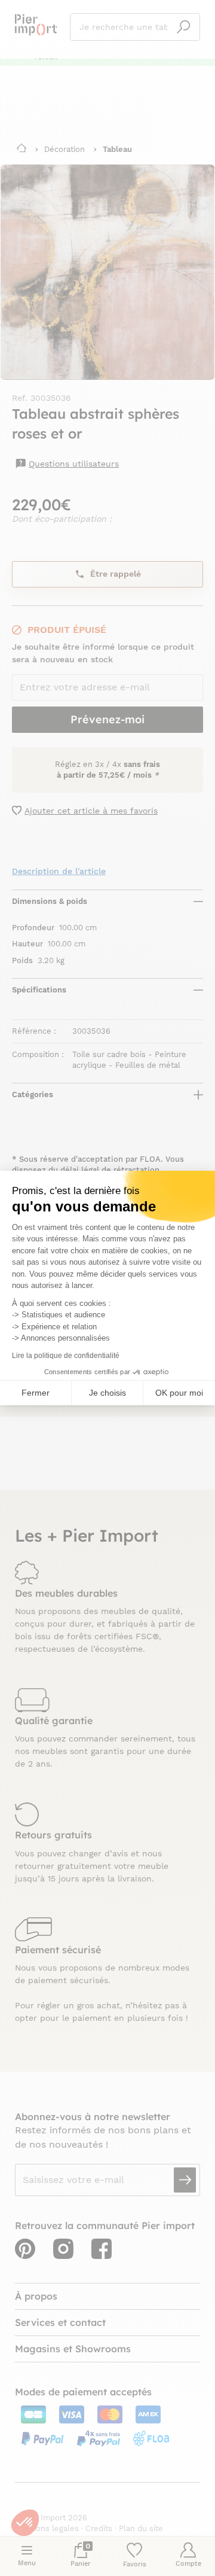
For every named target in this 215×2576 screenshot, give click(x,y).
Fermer (36, 1393)
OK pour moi (179, 1393)
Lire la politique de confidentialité (66, 1356)
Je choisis (107, 1393)
